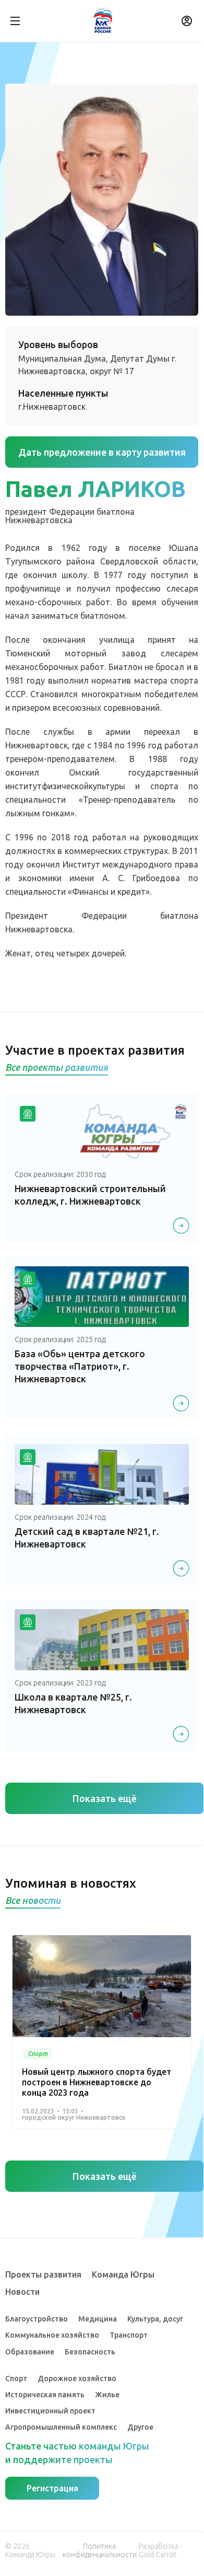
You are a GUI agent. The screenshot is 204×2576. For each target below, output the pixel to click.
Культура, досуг (155, 2319)
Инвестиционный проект (50, 2411)
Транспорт (129, 2335)
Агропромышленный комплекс (61, 2427)
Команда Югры (123, 2274)
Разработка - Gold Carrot (160, 2550)
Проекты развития (43, 2274)
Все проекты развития (57, 1067)
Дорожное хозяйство (77, 2378)
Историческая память (45, 2395)
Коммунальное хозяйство (52, 2335)
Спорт (16, 2378)
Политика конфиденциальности (100, 2550)
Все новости (33, 1900)
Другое (140, 2427)
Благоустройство (37, 2319)
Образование (30, 2352)
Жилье (107, 2395)
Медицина (98, 2319)
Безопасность (90, 2352)
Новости (22, 2292)
